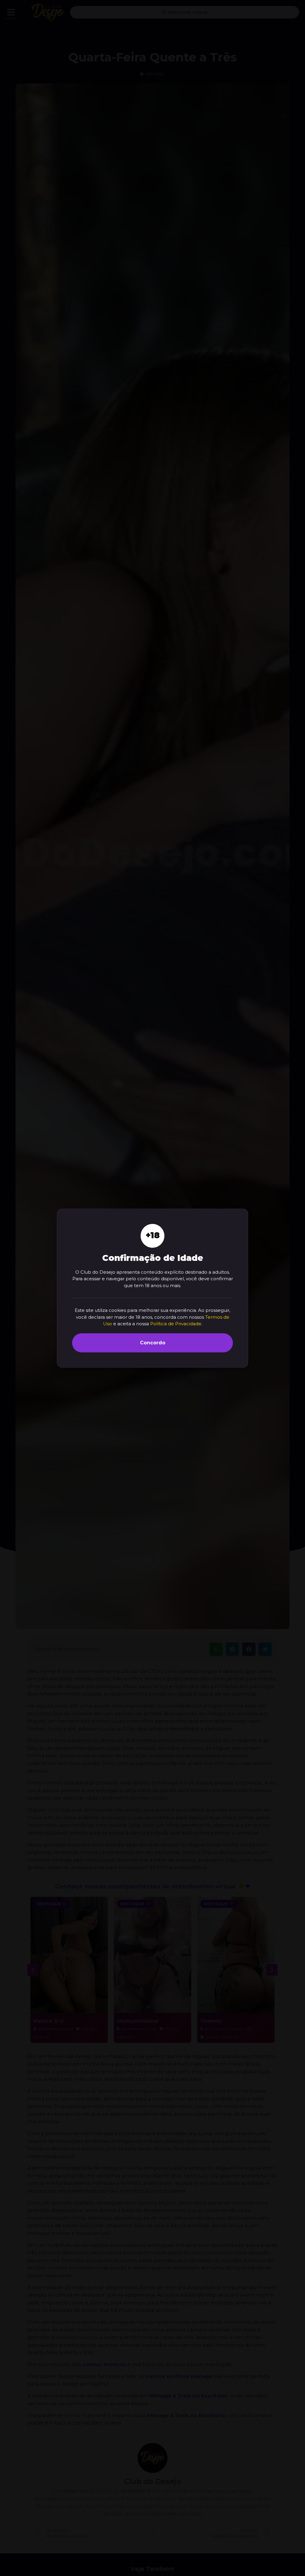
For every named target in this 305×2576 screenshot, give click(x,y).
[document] (152, 1288)
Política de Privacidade (176, 1324)
